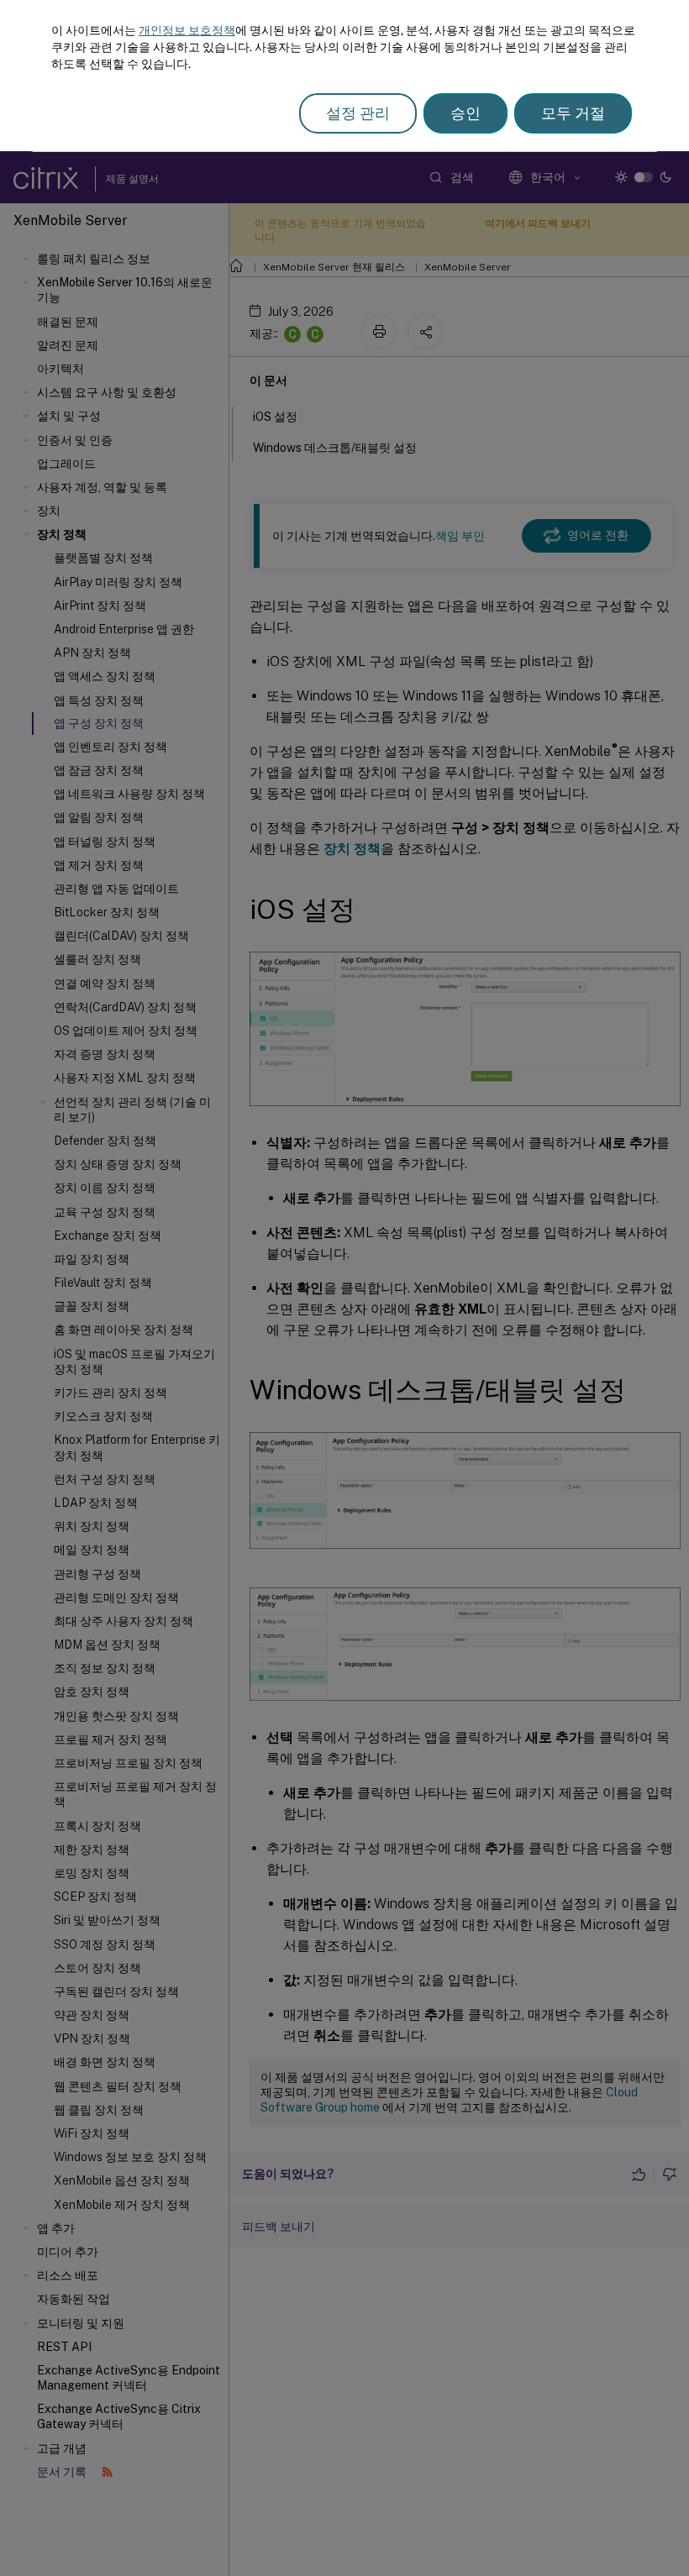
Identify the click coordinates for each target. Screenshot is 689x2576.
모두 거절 (573, 113)
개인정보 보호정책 (187, 30)
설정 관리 (358, 113)
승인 (465, 113)
